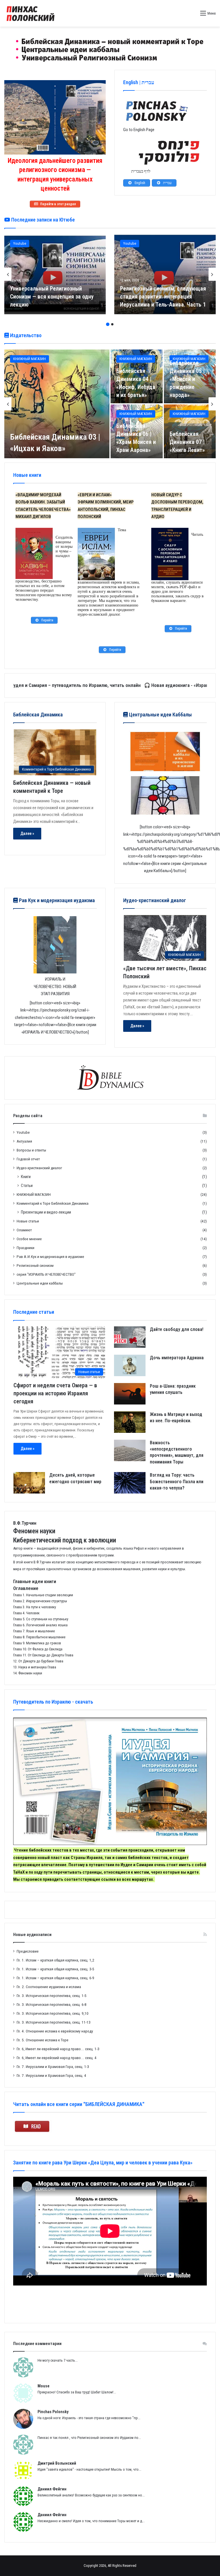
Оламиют (24, 1230)
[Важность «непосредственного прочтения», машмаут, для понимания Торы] (130, 1450)
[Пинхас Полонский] (110, 48)
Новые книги (27, 475)
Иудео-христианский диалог (39, 1168)
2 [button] (112, 324)
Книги (26, 1177)
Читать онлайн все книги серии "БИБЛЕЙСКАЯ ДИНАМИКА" (79, 2104)
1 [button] (108, 324)
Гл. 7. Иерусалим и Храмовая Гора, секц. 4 (51, 2075)
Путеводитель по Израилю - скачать (53, 1702)
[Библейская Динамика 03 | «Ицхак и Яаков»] (57, 404)
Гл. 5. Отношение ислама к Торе (43, 2040)
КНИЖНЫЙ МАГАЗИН (30, 359)
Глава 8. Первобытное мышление (39, 1637)
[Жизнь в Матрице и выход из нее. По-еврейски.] (130, 1422)
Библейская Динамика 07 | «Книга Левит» (187, 442)
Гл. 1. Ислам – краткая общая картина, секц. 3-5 (55, 1969)
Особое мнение (29, 1239)
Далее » (27, 833)
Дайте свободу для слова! (177, 1329)
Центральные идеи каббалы (40, 1283)
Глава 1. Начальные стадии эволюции (43, 1595)
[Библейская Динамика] (32, 13)
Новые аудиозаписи (32, 1935)
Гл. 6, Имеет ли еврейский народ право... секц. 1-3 (58, 2049)
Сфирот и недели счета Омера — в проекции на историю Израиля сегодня (55, 1393)
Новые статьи (28, 1221)
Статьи (27, 1186)
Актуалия (24, 1141)
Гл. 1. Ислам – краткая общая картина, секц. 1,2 (55, 1960)
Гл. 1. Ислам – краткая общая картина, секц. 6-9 (55, 1978)
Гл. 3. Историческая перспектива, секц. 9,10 (53, 2013)
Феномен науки (30, 1673)
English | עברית (139, 82)
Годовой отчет (28, 1159)
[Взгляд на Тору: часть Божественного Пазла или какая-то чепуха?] (130, 1483)
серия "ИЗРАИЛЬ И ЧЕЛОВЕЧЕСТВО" (46, 1274)
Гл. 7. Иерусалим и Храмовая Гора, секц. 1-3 (53, 2067)
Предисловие (28, 1951)
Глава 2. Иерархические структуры (40, 1601)
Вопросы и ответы (31, 1150)
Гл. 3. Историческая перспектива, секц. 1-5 (52, 1996)
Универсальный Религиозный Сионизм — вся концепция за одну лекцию (52, 297)
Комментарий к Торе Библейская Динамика (53, 1203)
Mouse (44, 2386)
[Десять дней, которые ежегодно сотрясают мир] (29, 1483)
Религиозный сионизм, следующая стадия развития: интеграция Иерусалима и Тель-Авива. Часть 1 (163, 297)
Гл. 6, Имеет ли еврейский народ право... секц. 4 (57, 2058)
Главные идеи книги (35, 1581)
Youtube (20, 243)
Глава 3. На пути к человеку (35, 1607)
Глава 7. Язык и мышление (34, 1631)
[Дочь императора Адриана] (130, 1365)
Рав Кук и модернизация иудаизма (56, 900)
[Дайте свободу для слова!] (130, 1337)
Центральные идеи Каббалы (160, 715)
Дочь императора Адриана (177, 1358)
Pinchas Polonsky (53, 2412)
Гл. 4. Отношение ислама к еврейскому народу (55, 2031)
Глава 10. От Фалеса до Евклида (38, 1649)
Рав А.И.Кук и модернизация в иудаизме (50, 1257)
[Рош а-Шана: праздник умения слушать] (130, 1394)
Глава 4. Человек (26, 1613)
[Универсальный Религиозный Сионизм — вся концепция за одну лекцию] (55, 274)
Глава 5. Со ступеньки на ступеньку (41, 1619)
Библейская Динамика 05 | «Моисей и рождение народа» (187, 379)
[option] (55, 274)
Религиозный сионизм (35, 1265)
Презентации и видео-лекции (46, 1212)
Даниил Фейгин (52, 2489)
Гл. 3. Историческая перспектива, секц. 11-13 (54, 2022)
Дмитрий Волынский (57, 2463)
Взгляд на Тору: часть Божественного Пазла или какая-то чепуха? (177, 1481)
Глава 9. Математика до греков (37, 1643)
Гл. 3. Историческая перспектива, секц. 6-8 (52, 2004)
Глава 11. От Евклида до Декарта (39, 1655)
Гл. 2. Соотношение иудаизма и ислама (49, 1987)
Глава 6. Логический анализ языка (40, 1625)
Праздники (25, 1248)
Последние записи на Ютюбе (42, 220)
